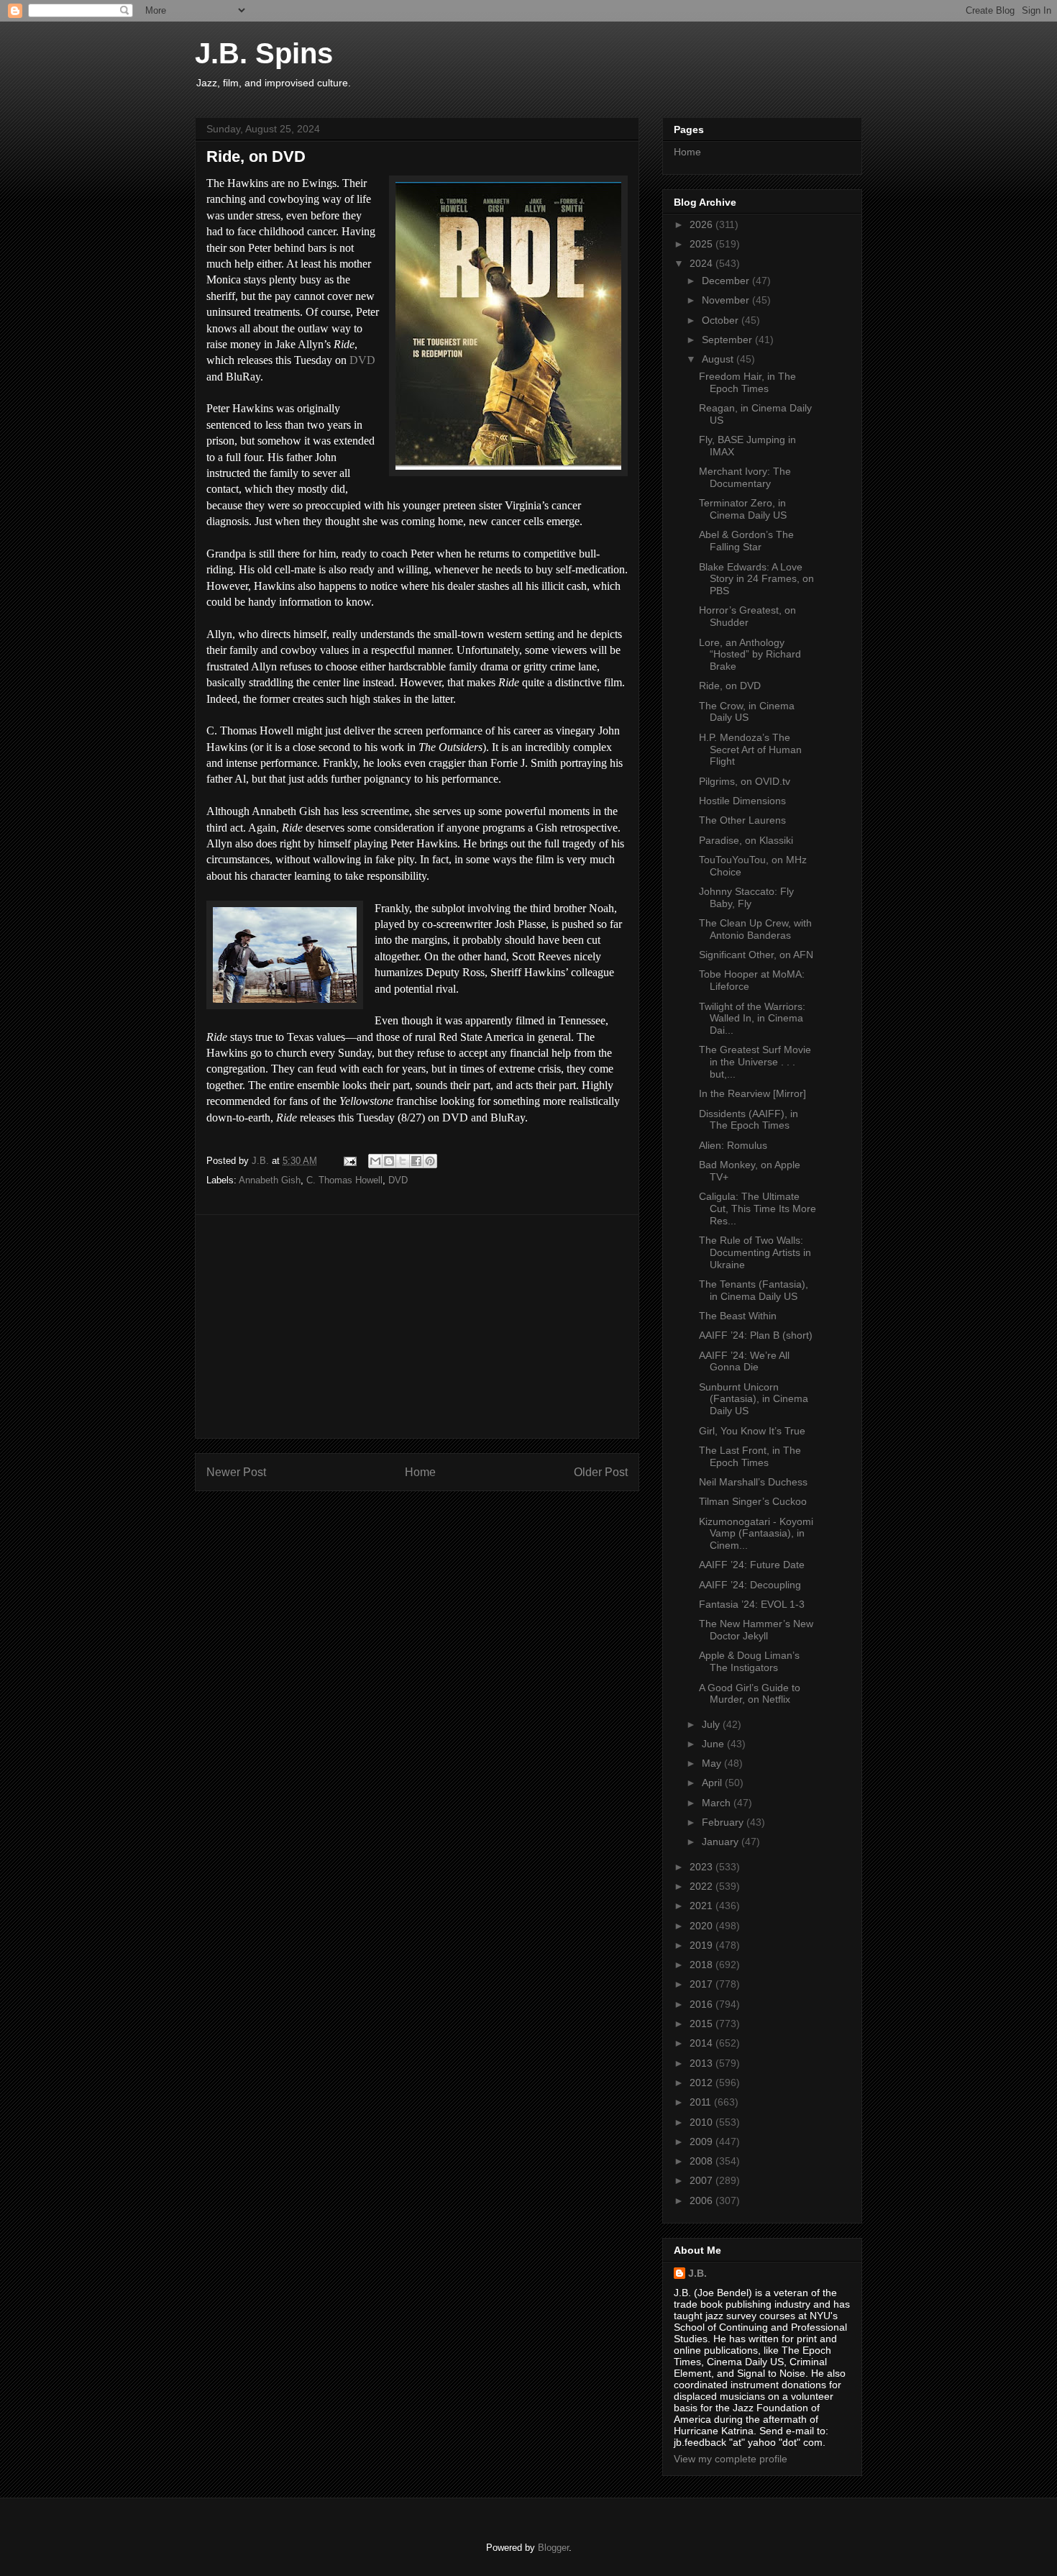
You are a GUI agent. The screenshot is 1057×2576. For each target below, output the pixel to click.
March (718, 1803)
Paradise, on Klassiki (746, 840)
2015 (703, 2024)
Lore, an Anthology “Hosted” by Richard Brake (750, 655)
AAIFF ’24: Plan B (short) (756, 1335)
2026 (703, 224)
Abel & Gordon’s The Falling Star (746, 541)
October (722, 320)
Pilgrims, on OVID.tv (745, 781)
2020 (703, 1926)
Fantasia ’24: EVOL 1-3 (752, 1604)
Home (420, 1472)
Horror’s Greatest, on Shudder (747, 616)
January (722, 1842)
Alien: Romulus (733, 1145)
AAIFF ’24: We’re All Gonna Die (744, 1361)
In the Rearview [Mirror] (752, 1093)
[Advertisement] (417, 1326)
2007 (703, 2180)
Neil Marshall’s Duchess (753, 1482)
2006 (703, 2200)
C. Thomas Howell (344, 1180)
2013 (703, 2063)
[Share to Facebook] (416, 1161)
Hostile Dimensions (742, 801)
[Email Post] (349, 1161)
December (727, 281)
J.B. (697, 2273)
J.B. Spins (264, 53)
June (714, 1744)
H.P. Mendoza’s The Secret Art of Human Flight (750, 750)
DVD (362, 360)
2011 (702, 2102)
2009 (703, 2142)
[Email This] (375, 1161)
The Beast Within (738, 1316)
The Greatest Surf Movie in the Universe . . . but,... (755, 1062)
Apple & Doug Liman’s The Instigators (749, 1661)
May (713, 1763)
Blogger (553, 2548)
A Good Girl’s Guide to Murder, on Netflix (750, 1694)
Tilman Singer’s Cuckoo (753, 1501)
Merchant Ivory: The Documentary (745, 477)
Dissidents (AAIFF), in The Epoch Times (749, 1120)
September (728, 340)
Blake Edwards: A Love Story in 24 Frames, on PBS (756, 579)
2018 (703, 1965)
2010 (703, 2122)
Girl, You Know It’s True (752, 1431)
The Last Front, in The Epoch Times (750, 1456)
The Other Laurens (742, 820)
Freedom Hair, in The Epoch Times (747, 382)
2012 (703, 2083)
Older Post (601, 1472)
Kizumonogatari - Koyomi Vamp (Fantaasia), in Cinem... (756, 1534)
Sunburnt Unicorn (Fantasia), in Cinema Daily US (754, 1399)
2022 (703, 1886)
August (719, 359)
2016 (703, 2004)
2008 (703, 2161)
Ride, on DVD (730, 686)
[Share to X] (403, 1161)
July (712, 1724)
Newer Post (236, 1472)
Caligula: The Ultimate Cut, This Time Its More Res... (758, 1209)
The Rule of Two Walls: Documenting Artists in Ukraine (755, 1252)
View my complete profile (731, 2459)
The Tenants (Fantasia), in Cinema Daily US (754, 1290)
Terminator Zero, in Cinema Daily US (743, 509)
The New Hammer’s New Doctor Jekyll (756, 1630)
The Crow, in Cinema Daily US (747, 712)
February (724, 1822)
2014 (703, 2043)
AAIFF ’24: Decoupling (750, 1585)
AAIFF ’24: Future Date (752, 1565)
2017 (703, 1984)
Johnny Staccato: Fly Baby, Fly (746, 897)
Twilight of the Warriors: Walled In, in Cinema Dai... (752, 1019)
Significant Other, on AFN (756, 955)
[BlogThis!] (389, 1161)
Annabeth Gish (270, 1180)
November (727, 300)
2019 (703, 1945)
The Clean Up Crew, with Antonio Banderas (755, 929)
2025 (703, 244)
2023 (703, 1867)
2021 (703, 1906)
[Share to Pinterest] (430, 1161)
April (713, 1783)
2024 (703, 263)
